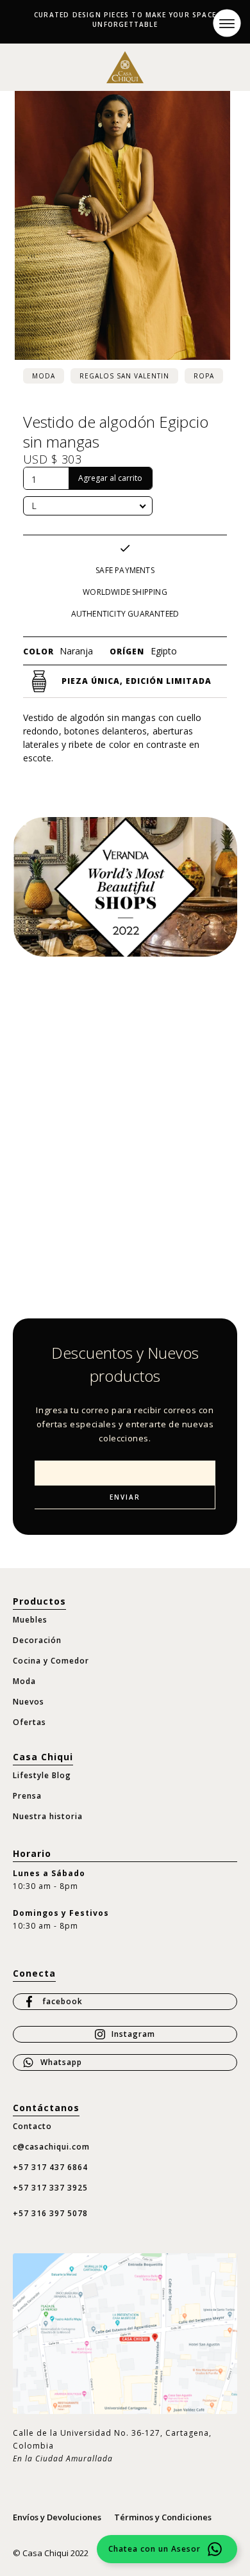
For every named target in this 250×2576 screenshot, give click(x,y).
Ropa (204, 376)
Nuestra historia (48, 1816)
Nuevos (29, 1702)
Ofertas (29, 1722)
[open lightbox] (122, 225)
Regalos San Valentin (124, 376)
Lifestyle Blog (42, 1775)
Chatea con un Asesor (154, 2549)
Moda (44, 376)
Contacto (32, 2126)
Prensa (27, 1796)
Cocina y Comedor (51, 1661)
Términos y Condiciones (163, 2517)
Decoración (37, 1640)
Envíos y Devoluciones (57, 2517)
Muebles (30, 1620)
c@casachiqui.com (51, 2147)
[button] (227, 23)
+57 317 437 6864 (50, 2167)
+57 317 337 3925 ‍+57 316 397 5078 (50, 2200)
